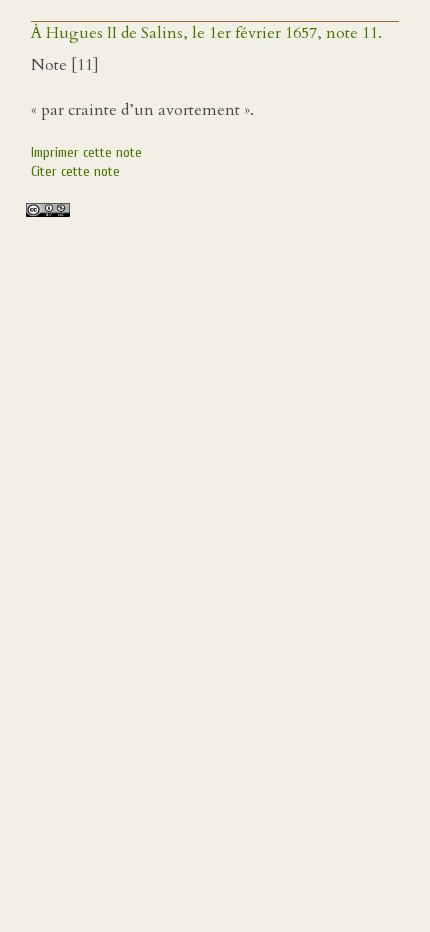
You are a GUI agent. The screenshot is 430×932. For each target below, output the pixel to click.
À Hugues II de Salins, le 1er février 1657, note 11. (206, 33)
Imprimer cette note (86, 152)
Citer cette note (75, 171)
